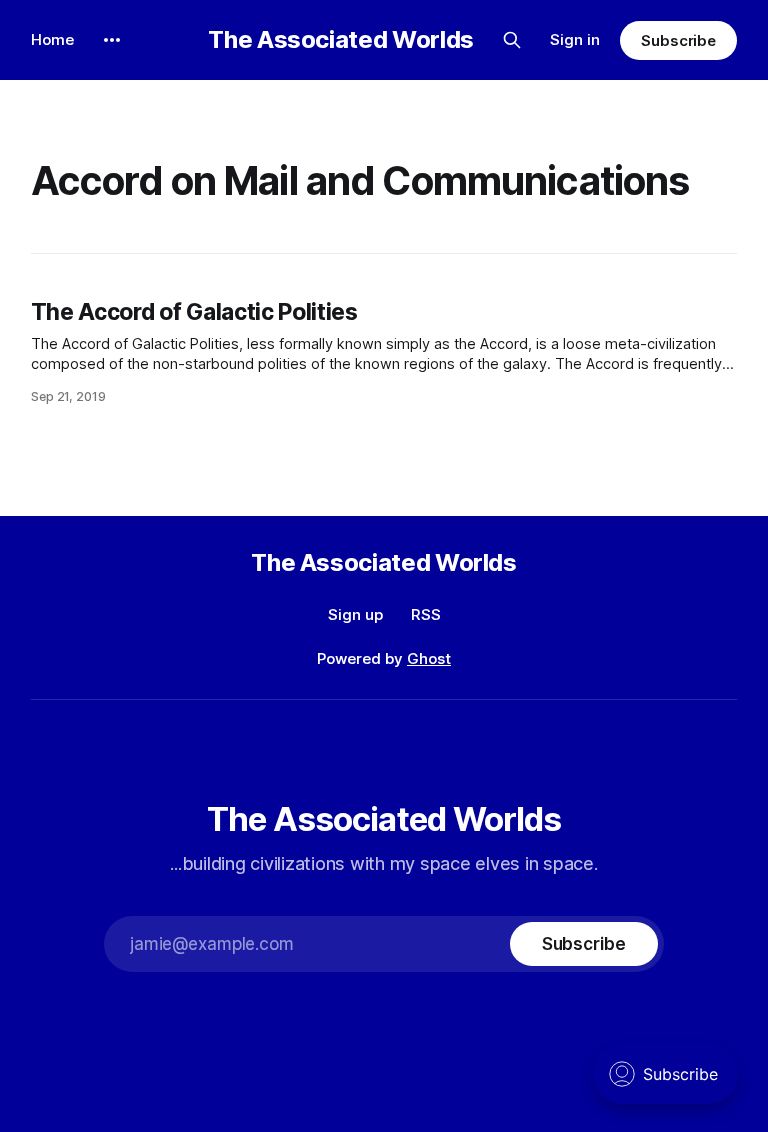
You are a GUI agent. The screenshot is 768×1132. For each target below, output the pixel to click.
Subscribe (678, 40)
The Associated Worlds (340, 40)
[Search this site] (512, 40)
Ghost (429, 658)
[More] (112, 40)
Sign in (575, 39)
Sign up (355, 614)
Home (52, 39)
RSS (426, 614)
